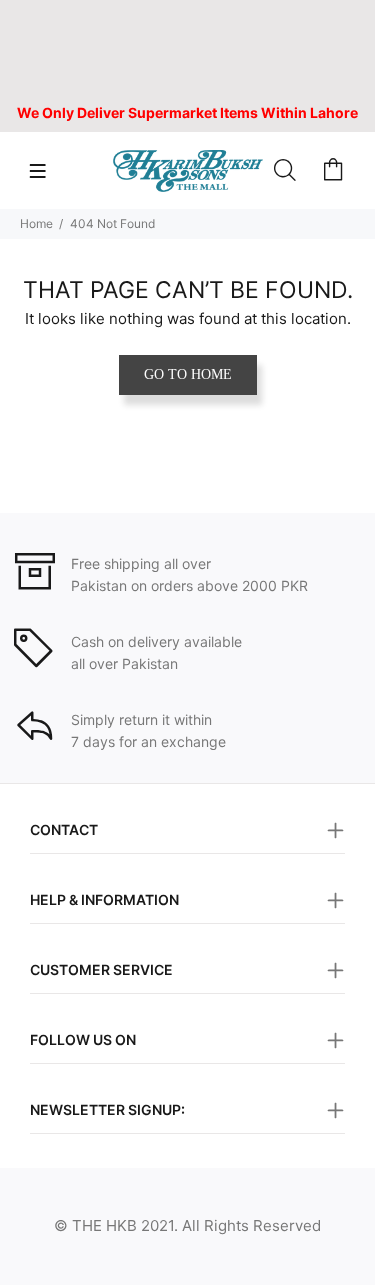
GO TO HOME (188, 374)
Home (36, 223)
